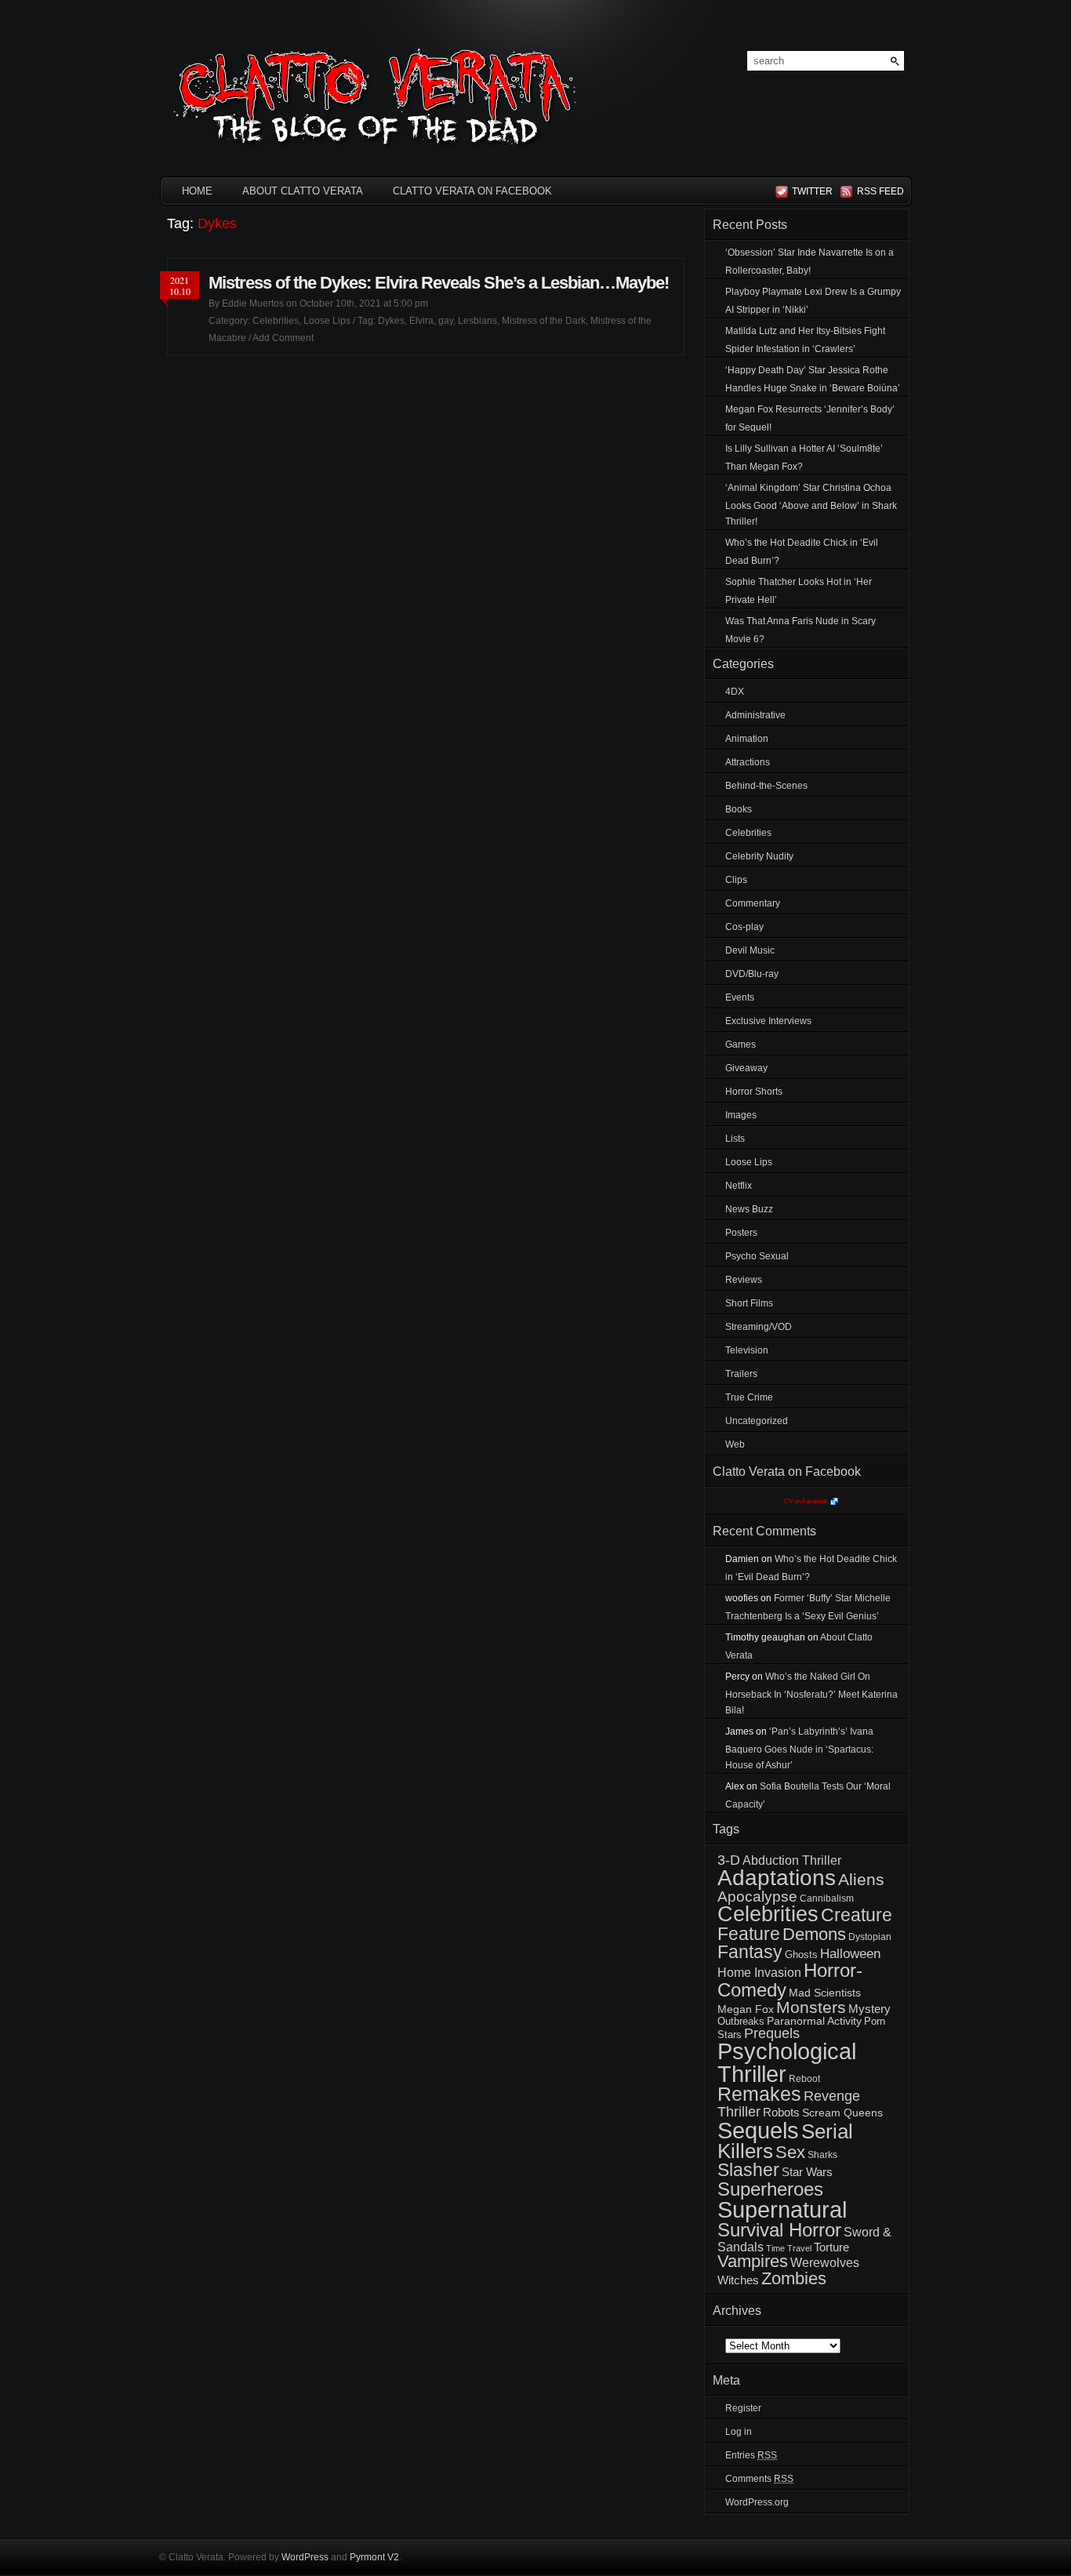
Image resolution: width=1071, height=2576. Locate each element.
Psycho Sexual (757, 1256)
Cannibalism (827, 1898)
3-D (729, 1860)
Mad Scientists (825, 1993)
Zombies (794, 2278)
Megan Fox (746, 2009)
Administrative (755, 715)
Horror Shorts (754, 1092)
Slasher (748, 2170)
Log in (739, 2432)
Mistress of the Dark (544, 321)
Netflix (739, 1186)
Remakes (759, 2094)
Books (739, 809)
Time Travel (789, 2248)
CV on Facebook (806, 1501)
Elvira (421, 321)
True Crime (749, 1397)
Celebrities (276, 321)
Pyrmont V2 (374, 2557)
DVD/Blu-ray (752, 974)
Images (741, 1115)
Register (743, 2408)
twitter (812, 191)
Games (741, 1045)
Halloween (850, 1954)
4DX (735, 692)
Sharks (822, 2155)
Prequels (772, 2033)
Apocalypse (757, 1897)
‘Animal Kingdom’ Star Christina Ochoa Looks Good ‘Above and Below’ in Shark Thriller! (811, 505)
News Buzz (749, 1209)
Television (747, 1350)
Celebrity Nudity (759, 856)
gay (446, 321)
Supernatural (782, 2210)
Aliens (861, 1879)
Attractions (748, 762)
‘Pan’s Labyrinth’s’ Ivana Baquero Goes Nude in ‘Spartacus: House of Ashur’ (799, 1748)
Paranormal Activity (814, 2021)
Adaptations (777, 1878)
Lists (735, 1139)
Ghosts (801, 1955)
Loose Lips (327, 321)
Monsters (811, 2007)
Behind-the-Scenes (766, 786)
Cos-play (744, 927)
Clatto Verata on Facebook (472, 191)
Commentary (753, 903)
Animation (747, 739)
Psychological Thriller (787, 2063)
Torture (831, 2247)
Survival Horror (779, 2230)
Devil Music (750, 950)
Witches (738, 2280)
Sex (790, 2152)
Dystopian (870, 1937)
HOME (197, 191)
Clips (736, 880)
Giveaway (746, 1068)
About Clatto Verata (303, 191)
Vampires (753, 2261)
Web (735, 1444)
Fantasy (750, 1952)
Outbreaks (741, 2021)
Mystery (870, 2009)
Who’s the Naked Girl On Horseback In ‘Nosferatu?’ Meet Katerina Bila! (811, 1693)
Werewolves (825, 2263)
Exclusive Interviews (768, 1021)
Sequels (758, 2130)
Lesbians (477, 321)
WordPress (305, 2557)
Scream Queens (842, 2113)
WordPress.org (757, 2502)
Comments (759, 2479)
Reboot (804, 2079)
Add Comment (283, 338)
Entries (751, 2455)
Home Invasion (759, 1973)
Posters (741, 1233)
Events (740, 997)
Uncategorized (757, 1421)
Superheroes (770, 2189)
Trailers (741, 1374)
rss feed (878, 191)
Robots (781, 2113)
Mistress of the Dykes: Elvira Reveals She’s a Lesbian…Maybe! (439, 283)
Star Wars (807, 2172)
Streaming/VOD (759, 1327)
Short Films (749, 1303)
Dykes (391, 321)
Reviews (744, 1280)
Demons (814, 1934)
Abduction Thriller (792, 1860)
